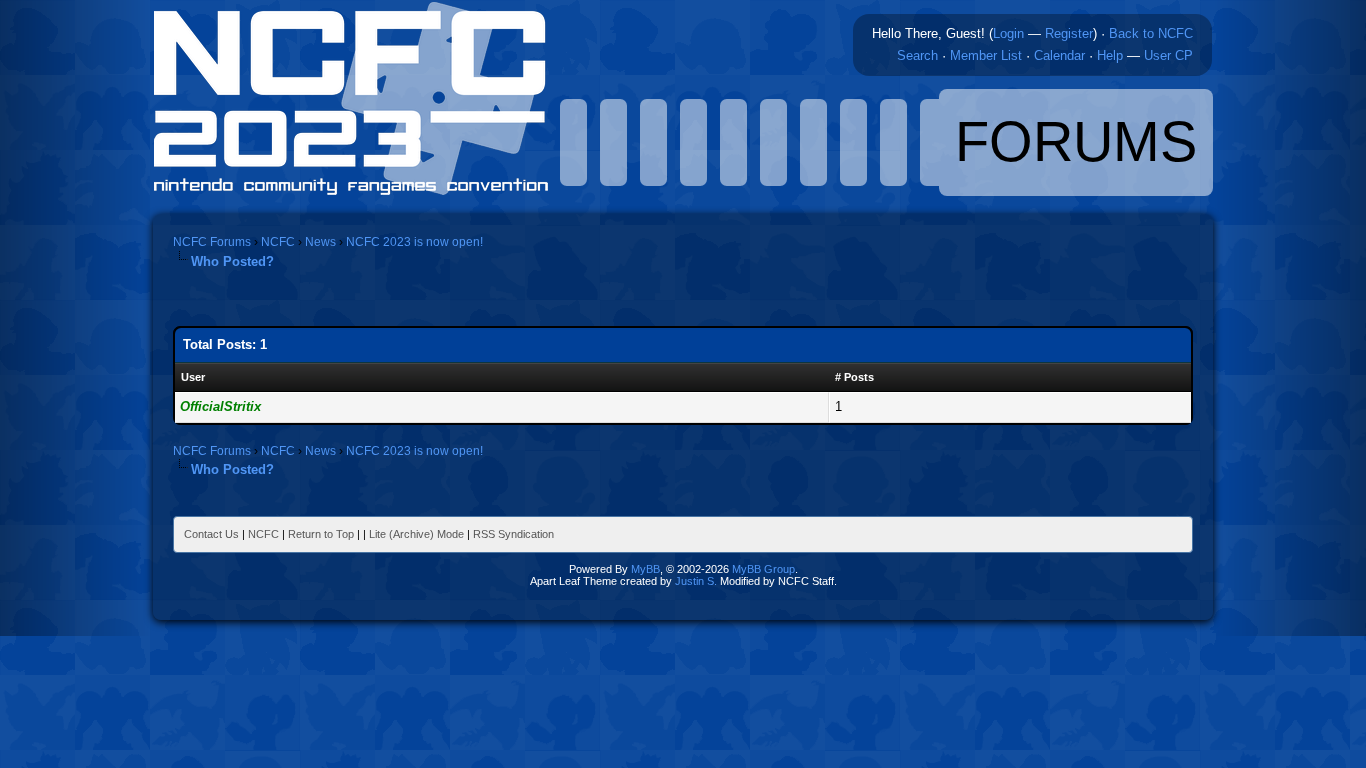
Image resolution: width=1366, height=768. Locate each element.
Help (1110, 55)
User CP (1168, 55)
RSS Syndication (513, 534)
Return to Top (321, 534)
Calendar (1059, 55)
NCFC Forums (212, 242)
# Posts (854, 377)
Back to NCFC (1151, 33)
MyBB (645, 569)
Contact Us (211, 534)
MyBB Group (763, 569)
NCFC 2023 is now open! (414, 242)
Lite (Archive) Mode (416, 534)
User (193, 377)
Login (1008, 33)
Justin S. (696, 581)
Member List (986, 55)
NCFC (278, 242)
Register (1069, 33)
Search (917, 55)
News (320, 242)
